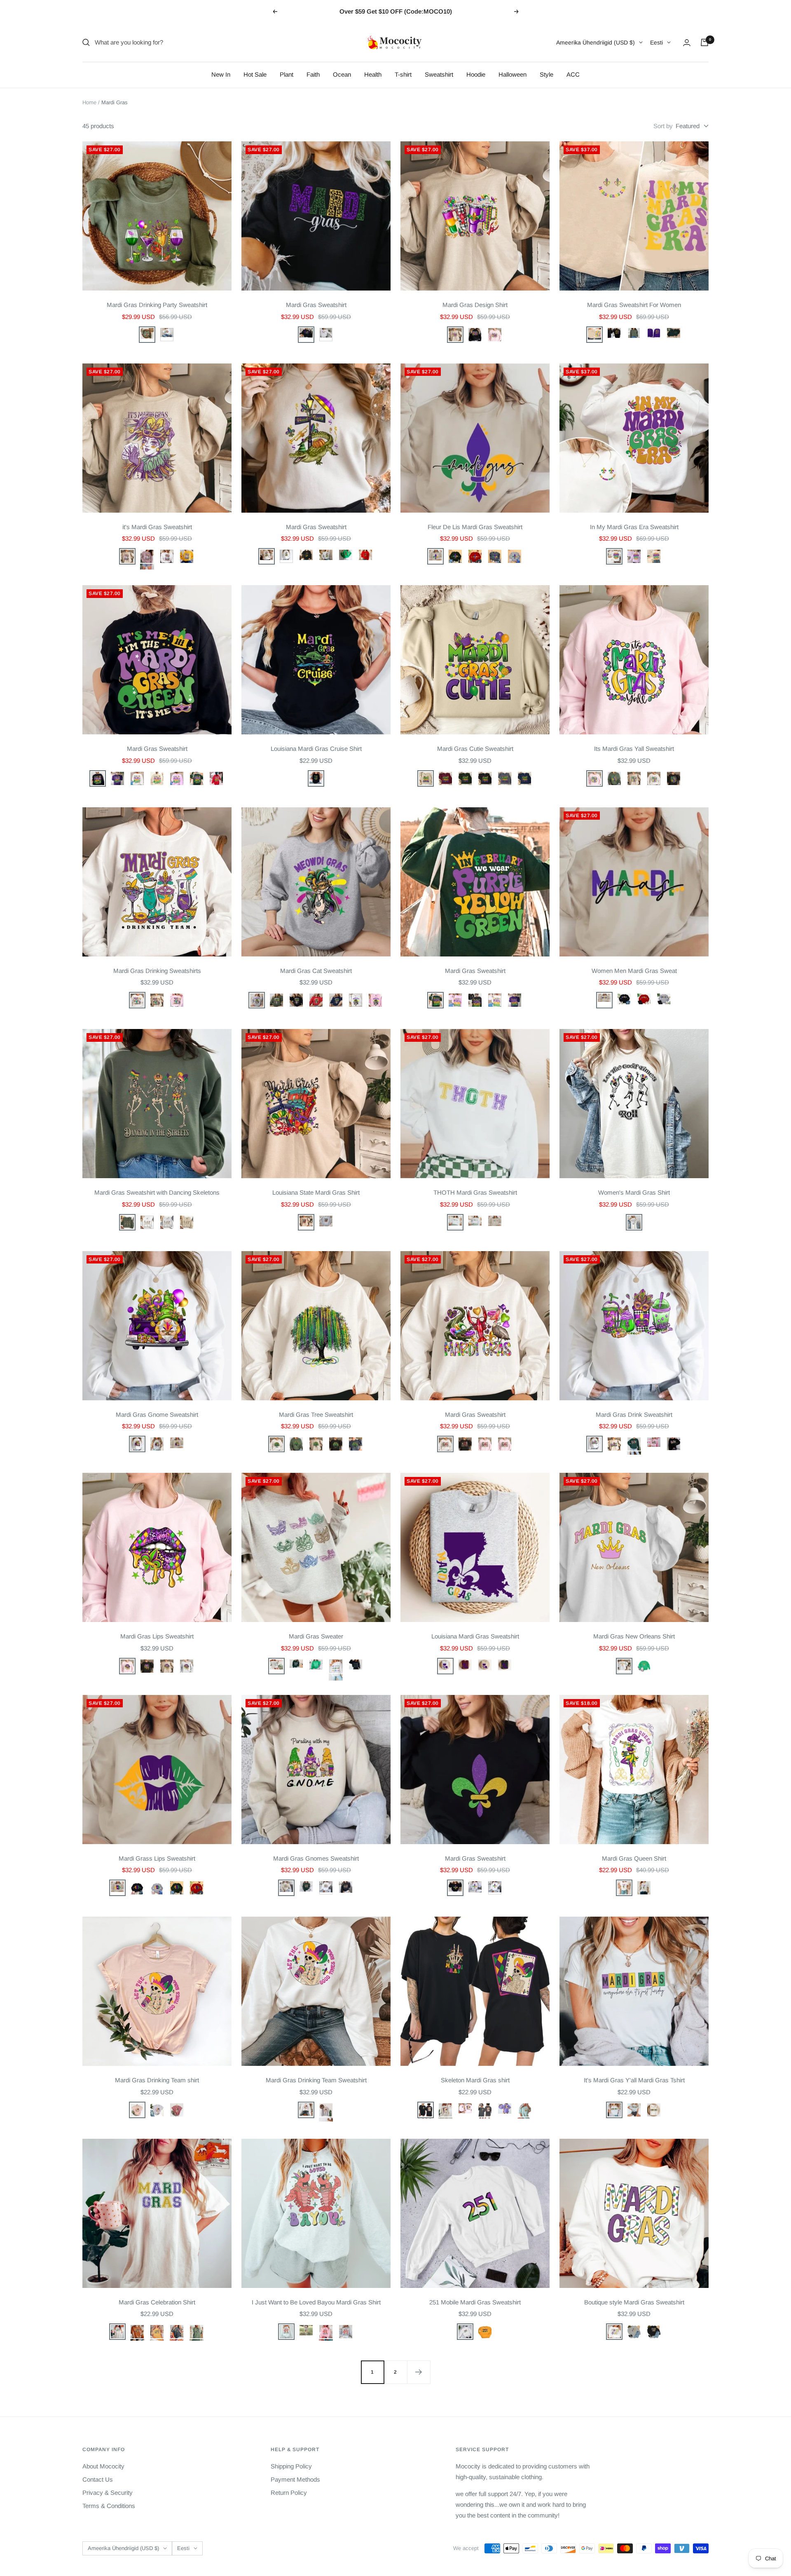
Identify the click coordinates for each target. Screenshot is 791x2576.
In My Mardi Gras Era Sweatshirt (634, 527)
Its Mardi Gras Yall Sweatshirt (634, 749)
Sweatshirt (439, 74)
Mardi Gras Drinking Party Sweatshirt (157, 305)
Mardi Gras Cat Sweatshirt (316, 971)
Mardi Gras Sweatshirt (316, 305)
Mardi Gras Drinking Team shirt (157, 2080)
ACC (573, 74)
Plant (287, 74)
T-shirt (403, 74)
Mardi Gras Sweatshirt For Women (634, 305)
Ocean (342, 74)
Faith (313, 74)
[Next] (419, 2372)
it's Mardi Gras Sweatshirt (157, 527)
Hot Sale (255, 74)
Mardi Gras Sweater (316, 1636)
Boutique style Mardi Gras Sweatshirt (634, 2302)
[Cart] (704, 42)
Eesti (656, 42)
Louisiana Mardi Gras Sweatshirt (475, 1636)
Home (89, 102)
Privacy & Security (108, 2493)
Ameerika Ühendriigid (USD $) (596, 42)
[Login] (687, 43)
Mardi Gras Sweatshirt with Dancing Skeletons (157, 1192)
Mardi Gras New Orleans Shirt (634, 1636)
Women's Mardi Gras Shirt (634, 1192)
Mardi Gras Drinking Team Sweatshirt (316, 2080)
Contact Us (98, 2479)
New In (221, 74)
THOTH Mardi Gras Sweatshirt (475, 1192)
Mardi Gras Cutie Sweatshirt (475, 749)
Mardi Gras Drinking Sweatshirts (157, 971)
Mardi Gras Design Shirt (475, 305)
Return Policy (289, 2493)
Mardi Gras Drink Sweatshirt (634, 1415)
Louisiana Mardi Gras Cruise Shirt (316, 749)
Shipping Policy (291, 2466)
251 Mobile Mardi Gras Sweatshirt (475, 2302)
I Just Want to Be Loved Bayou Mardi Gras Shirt (316, 2302)
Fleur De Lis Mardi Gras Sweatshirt (475, 527)
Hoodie (476, 74)
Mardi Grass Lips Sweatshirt (157, 1858)
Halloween (513, 74)
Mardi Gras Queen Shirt (634, 1858)
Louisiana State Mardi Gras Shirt (316, 1192)
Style (546, 74)
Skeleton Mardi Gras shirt (475, 2080)
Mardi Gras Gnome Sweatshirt (157, 1415)
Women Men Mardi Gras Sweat (634, 971)
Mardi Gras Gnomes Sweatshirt (316, 1858)
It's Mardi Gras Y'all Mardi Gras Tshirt (634, 2080)
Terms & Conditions (109, 2506)
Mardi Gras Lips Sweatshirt (157, 1636)
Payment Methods (295, 2479)
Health (373, 74)
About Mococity (103, 2466)
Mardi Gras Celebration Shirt (157, 2302)
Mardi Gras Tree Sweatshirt (316, 1415)
